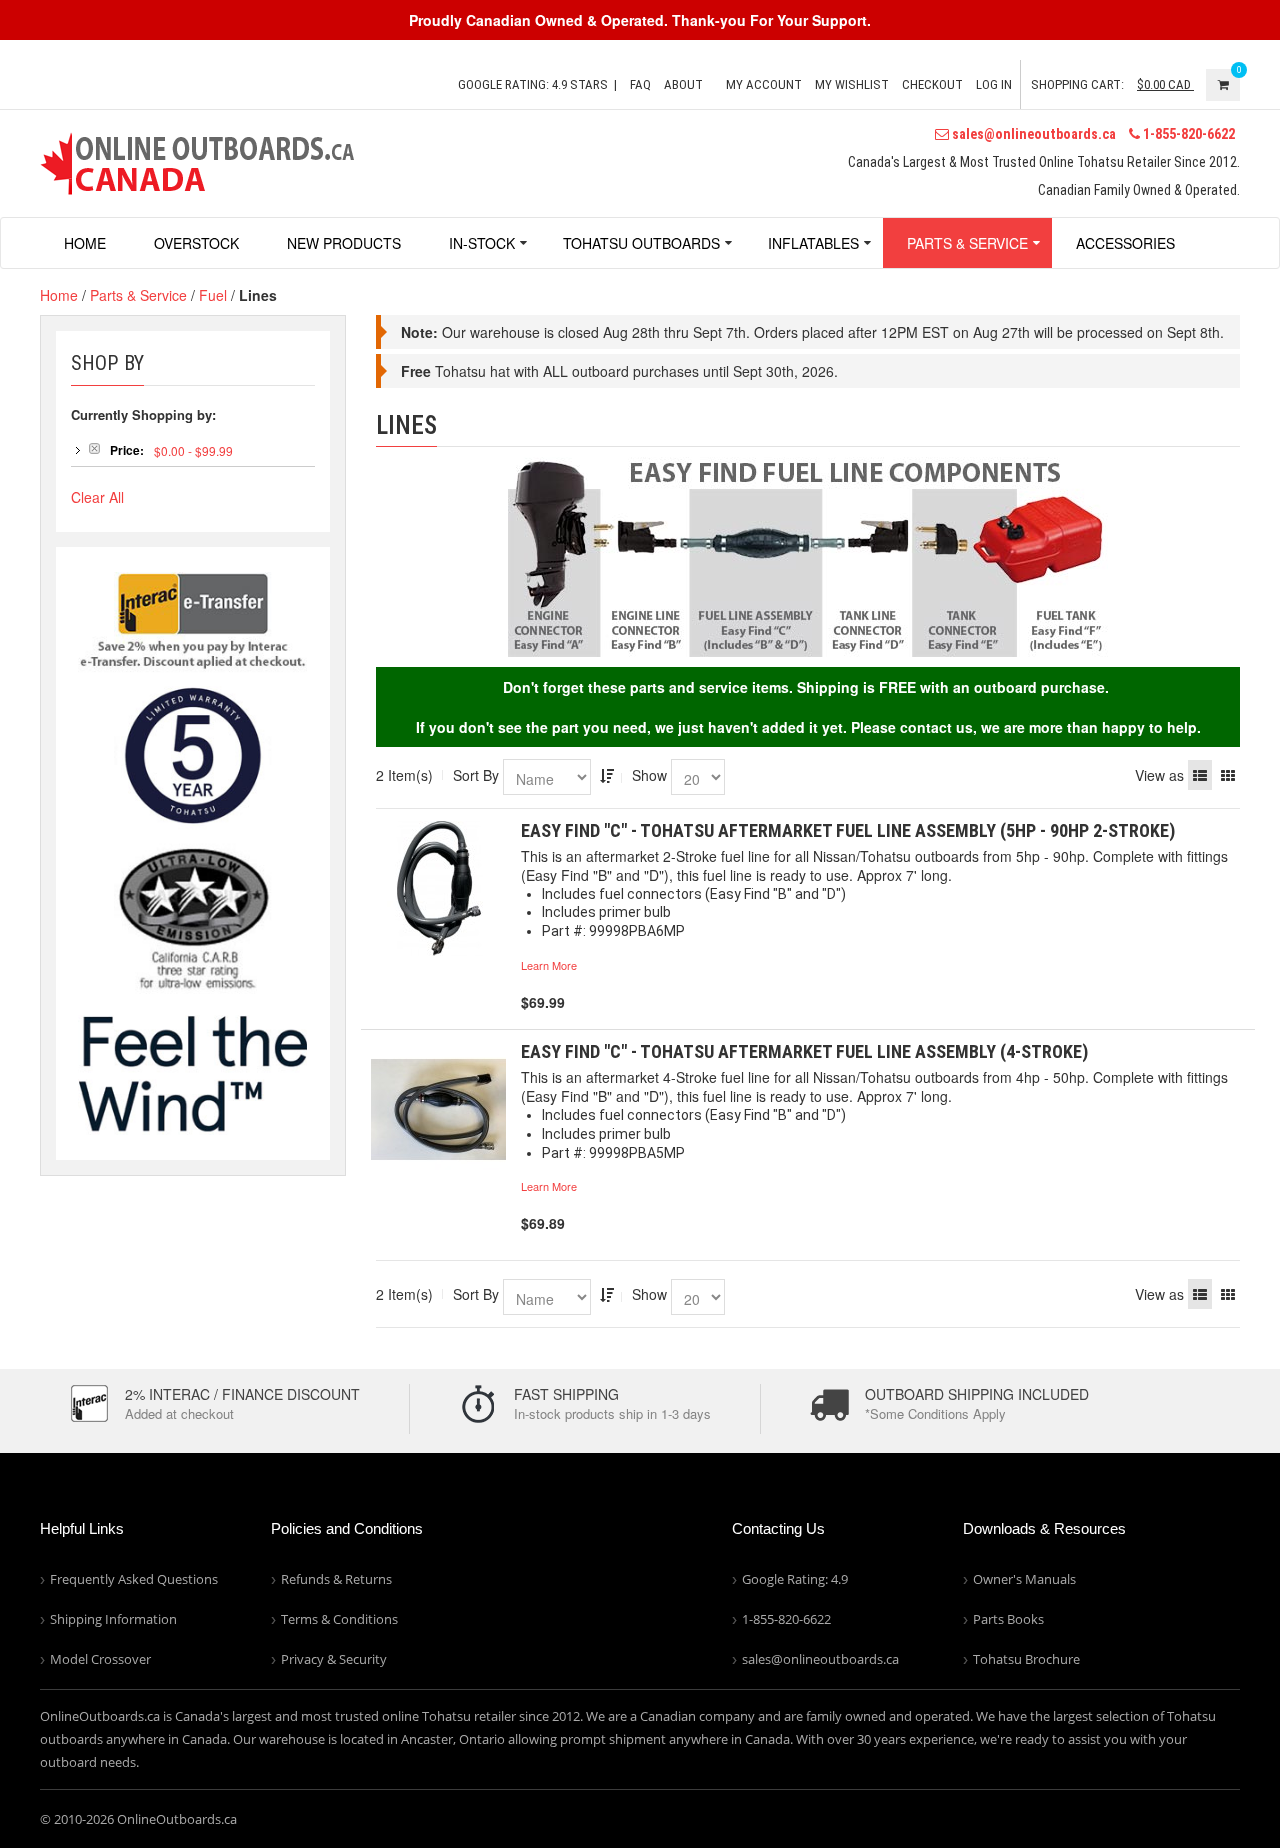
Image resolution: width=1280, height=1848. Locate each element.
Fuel (213, 295)
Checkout (932, 84)
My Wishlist (852, 84)
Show (649, 775)
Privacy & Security (334, 1659)
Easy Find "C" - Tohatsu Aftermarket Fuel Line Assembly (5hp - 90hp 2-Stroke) (848, 830)
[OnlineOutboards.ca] (197, 161)
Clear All (97, 497)
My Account (764, 84)
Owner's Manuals (1024, 1579)
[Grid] (1228, 775)
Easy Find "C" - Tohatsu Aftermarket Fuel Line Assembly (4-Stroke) (804, 1051)
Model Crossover (100, 1659)
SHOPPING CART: (1077, 84)
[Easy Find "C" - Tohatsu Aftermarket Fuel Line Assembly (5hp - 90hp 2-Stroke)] (438, 888)
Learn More (549, 965)
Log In (994, 84)
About (683, 84)
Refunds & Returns (336, 1579)
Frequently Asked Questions (134, 1579)
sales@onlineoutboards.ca (1032, 134)
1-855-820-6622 (1187, 134)
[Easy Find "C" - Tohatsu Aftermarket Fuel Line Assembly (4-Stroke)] (438, 1109)
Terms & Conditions (339, 1619)
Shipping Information (113, 1619)
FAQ (640, 84)
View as (1159, 775)
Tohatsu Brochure (1026, 1659)
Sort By (476, 775)
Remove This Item (94, 448)
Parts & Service (138, 295)
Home (59, 295)
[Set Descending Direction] (607, 775)
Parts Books (1008, 1619)
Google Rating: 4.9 (795, 1579)
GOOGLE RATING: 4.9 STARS (533, 84)
